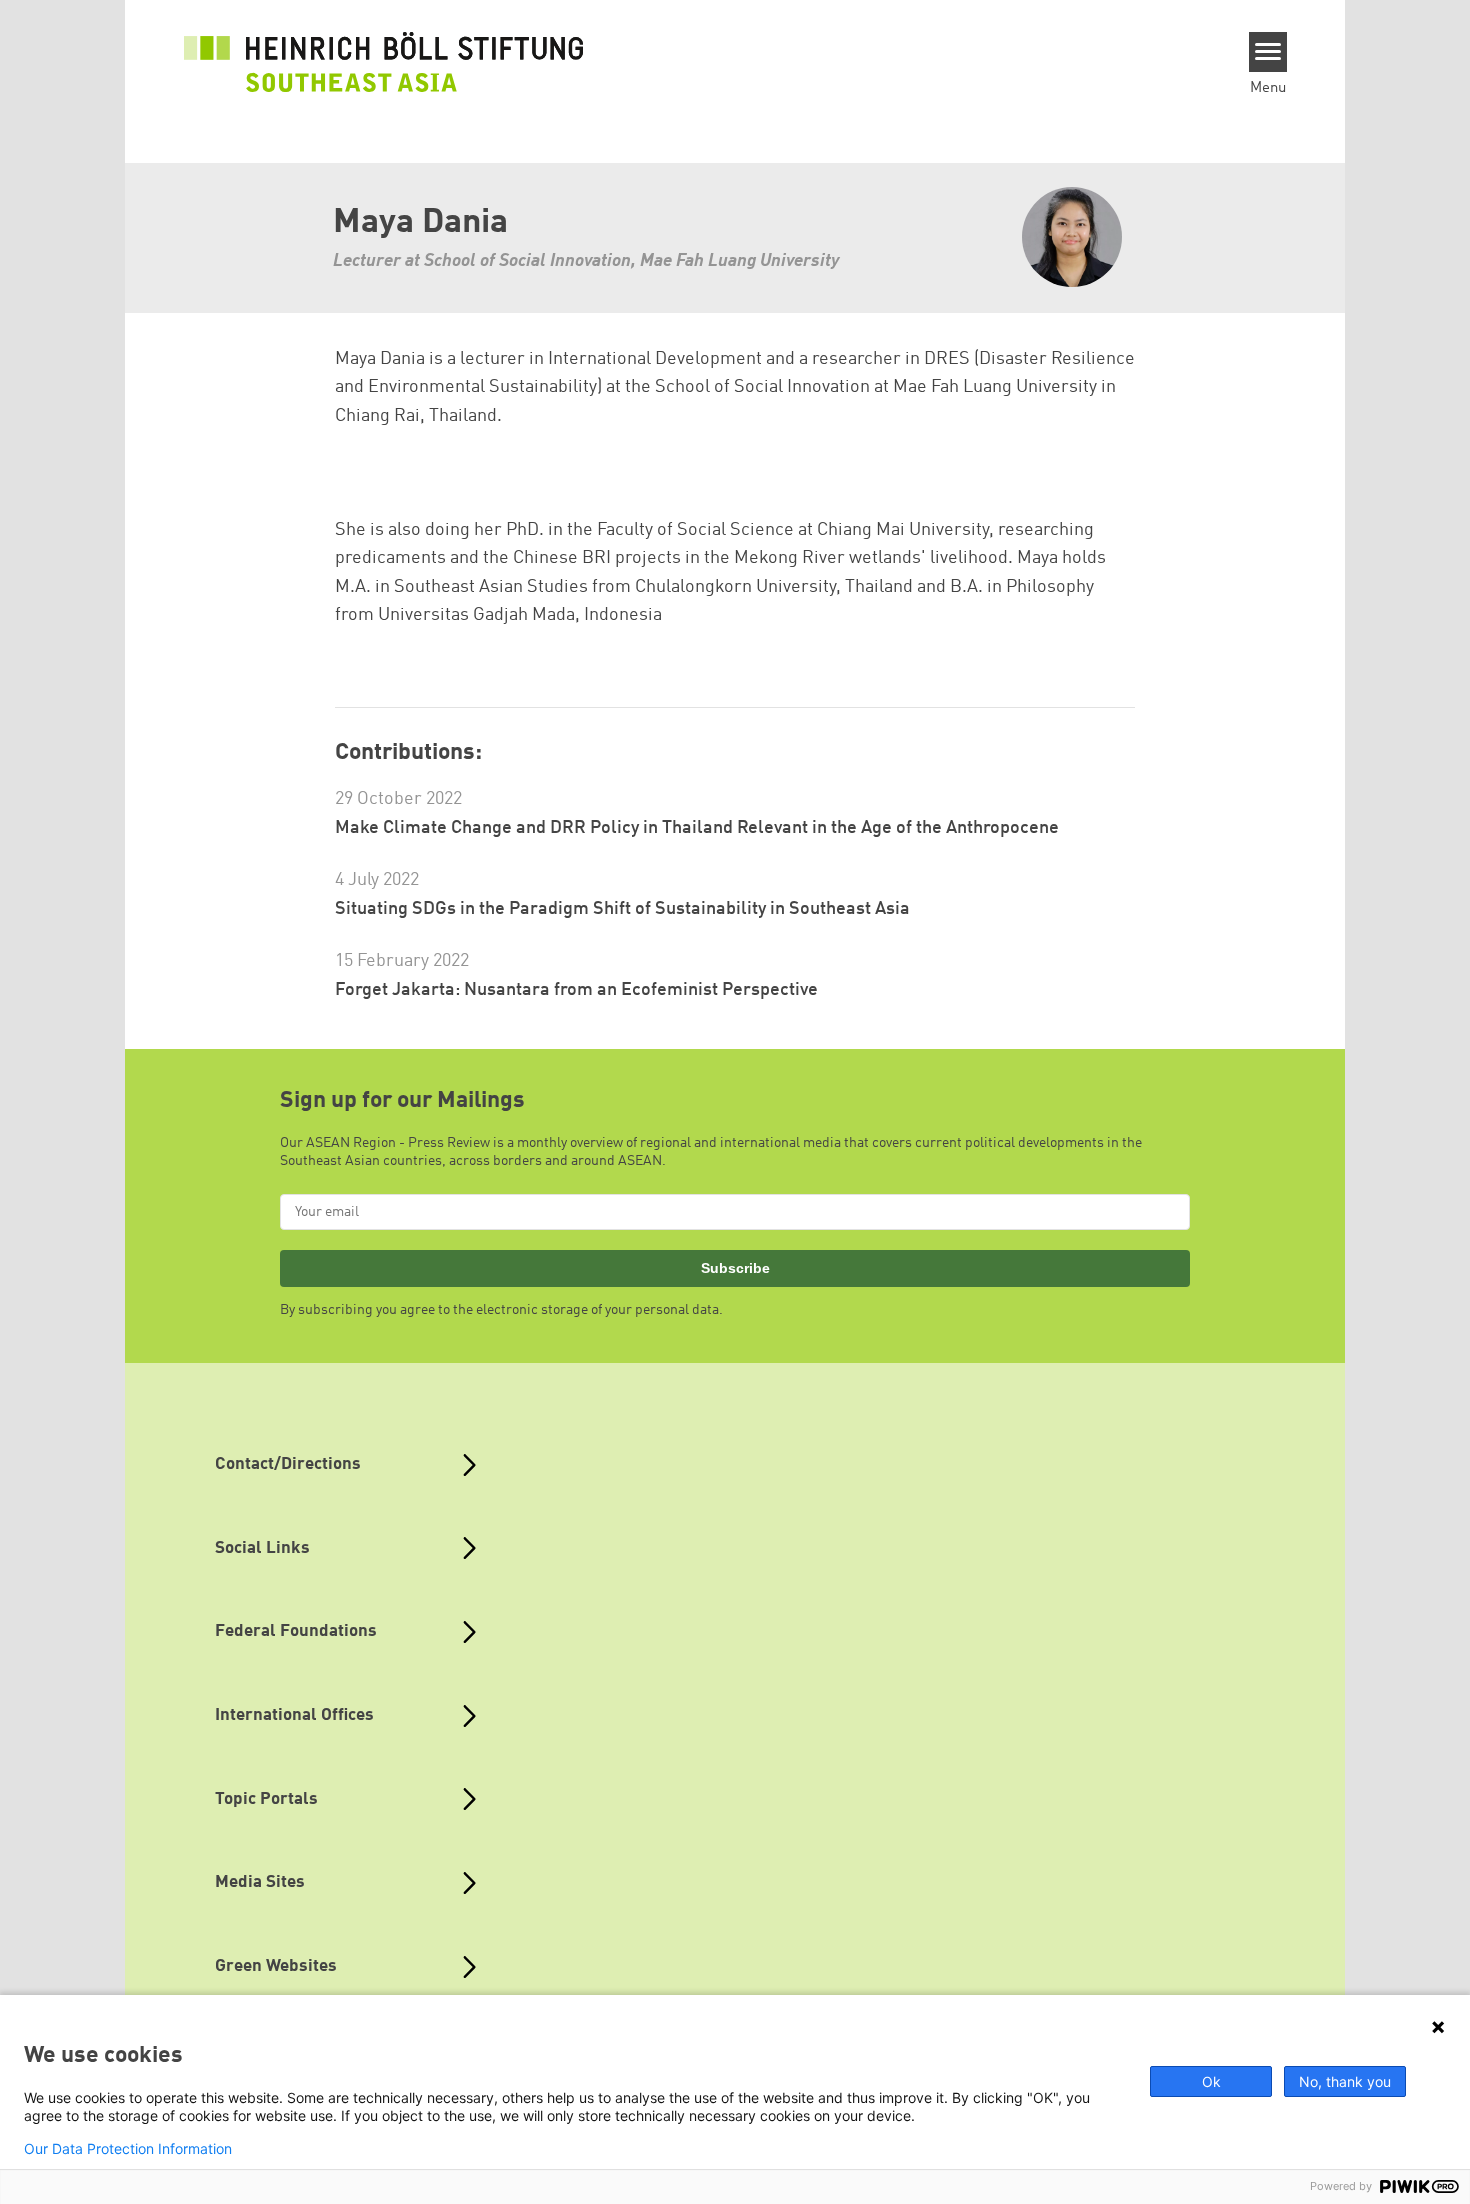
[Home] (384, 62)
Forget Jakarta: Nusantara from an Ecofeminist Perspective (576, 990)
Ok (1211, 2081)
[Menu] (1268, 52)
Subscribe (735, 1268)
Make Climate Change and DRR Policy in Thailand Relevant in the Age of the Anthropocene (697, 828)
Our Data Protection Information (128, 2149)
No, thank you (1345, 2081)
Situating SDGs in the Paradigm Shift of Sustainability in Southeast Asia (622, 909)
